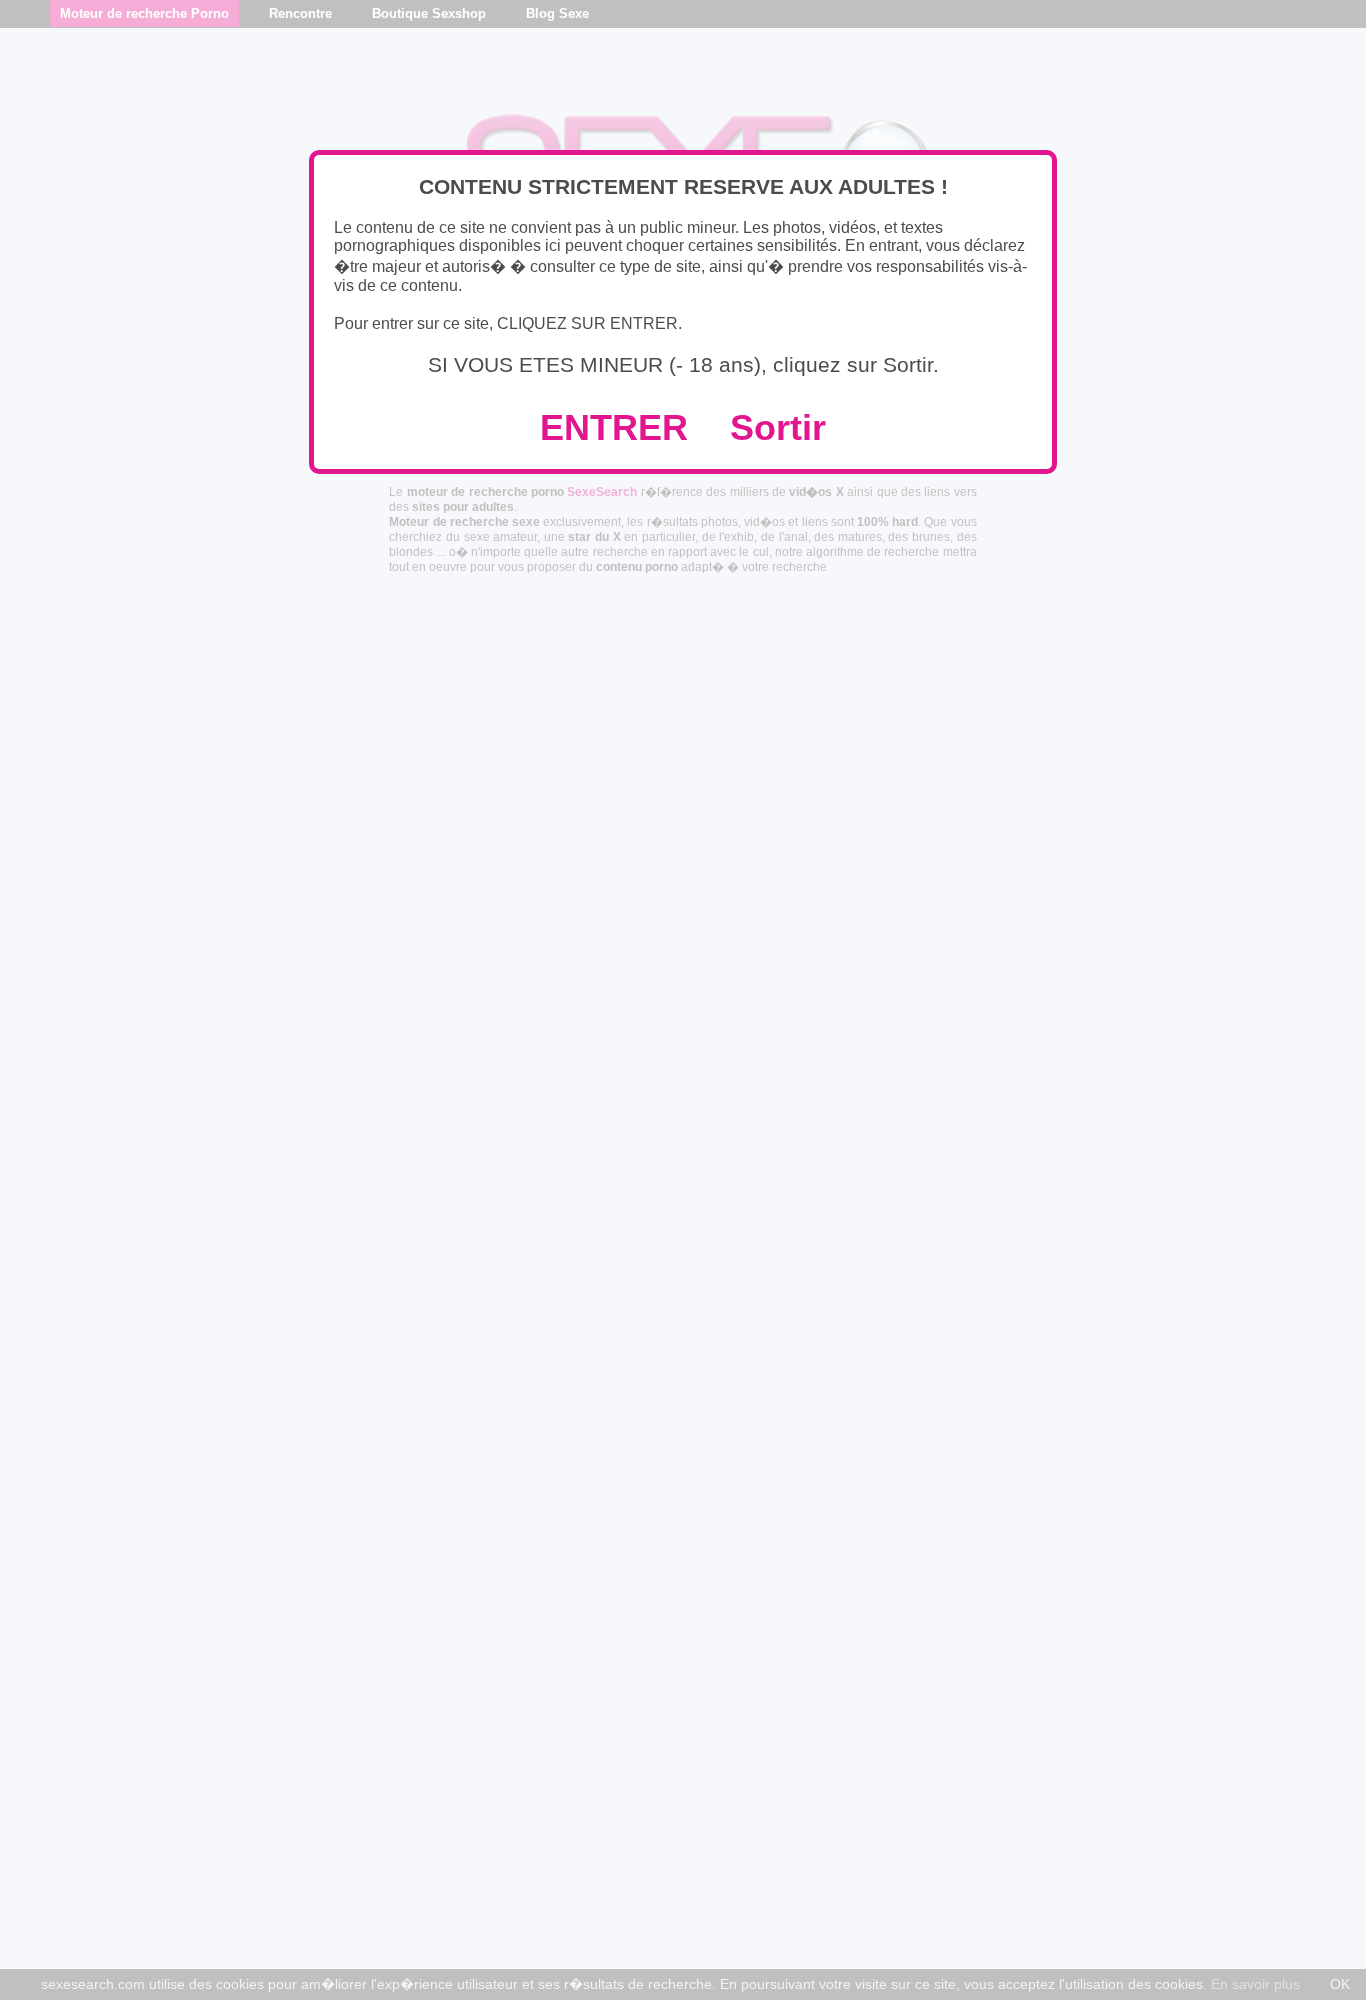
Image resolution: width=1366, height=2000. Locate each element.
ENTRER (614, 427)
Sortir (778, 427)
